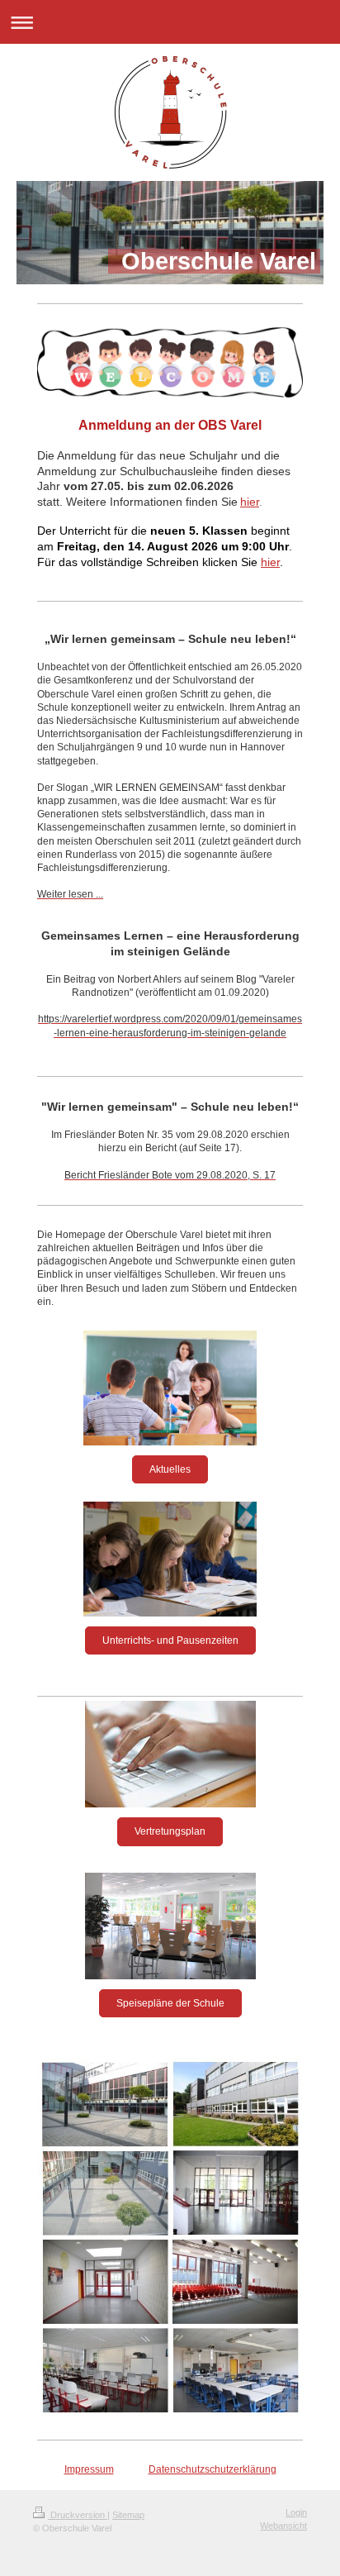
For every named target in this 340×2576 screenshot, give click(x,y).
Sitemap (128, 2515)
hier (250, 502)
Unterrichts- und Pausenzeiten (170, 1640)
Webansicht (283, 2526)
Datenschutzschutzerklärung (212, 2469)
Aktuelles (170, 1469)
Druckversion (78, 2515)
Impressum (89, 2469)
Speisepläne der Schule (170, 2003)
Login (296, 2512)
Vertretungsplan (170, 1831)
